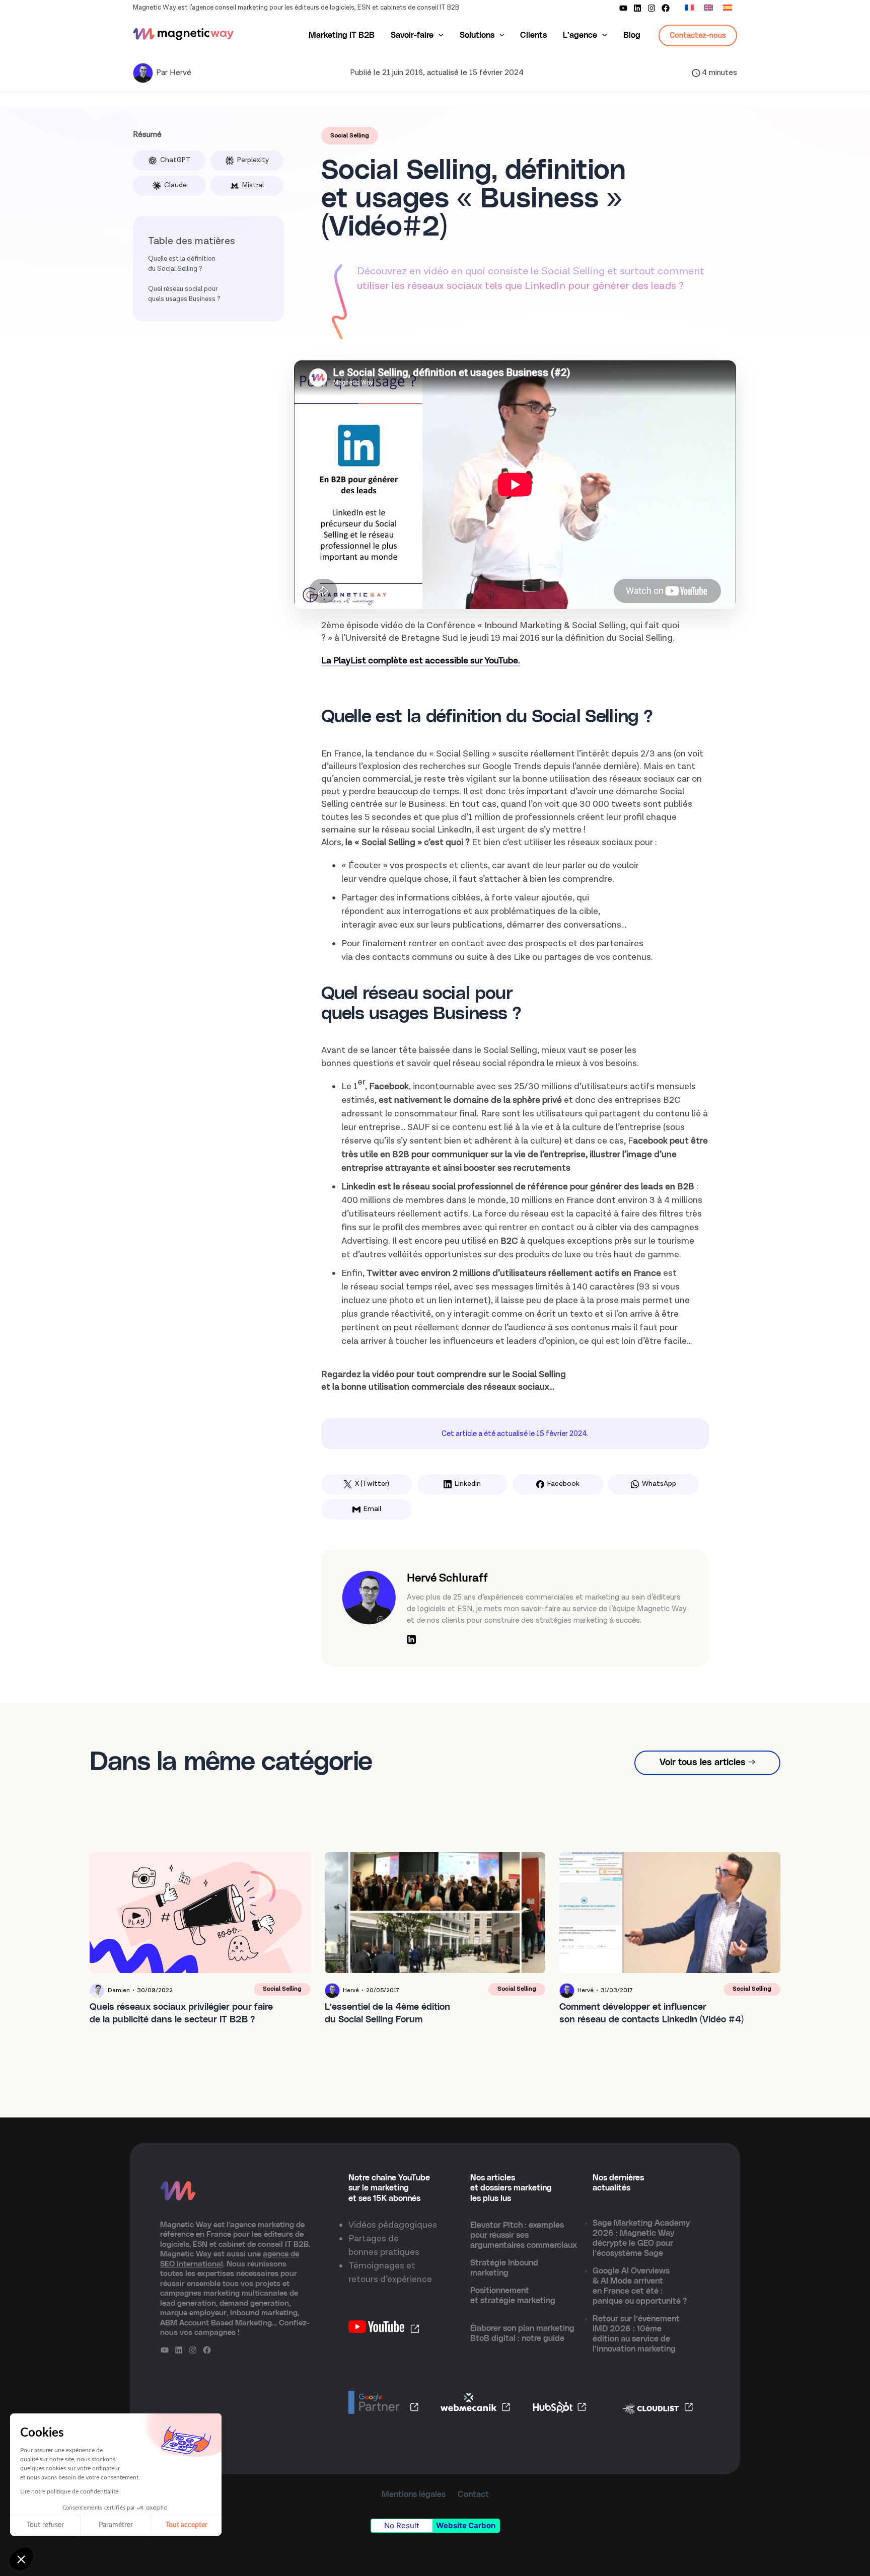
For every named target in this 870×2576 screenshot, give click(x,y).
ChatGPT (175, 160)
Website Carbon (466, 2525)
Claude (175, 185)
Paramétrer (116, 2525)
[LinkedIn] (411, 1641)
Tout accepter (187, 2525)
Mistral (253, 185)
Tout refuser (45, 2525)
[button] (21, 2559)
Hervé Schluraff (447, 1578)
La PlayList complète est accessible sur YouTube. (421, 661)
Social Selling (350, 136)
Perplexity (253, 160)
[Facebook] (666, 8)
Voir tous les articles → (707, 1763)
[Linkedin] (637, 8)
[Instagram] (651, 8)
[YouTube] (623, 8)
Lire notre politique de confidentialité (69, 2491)
